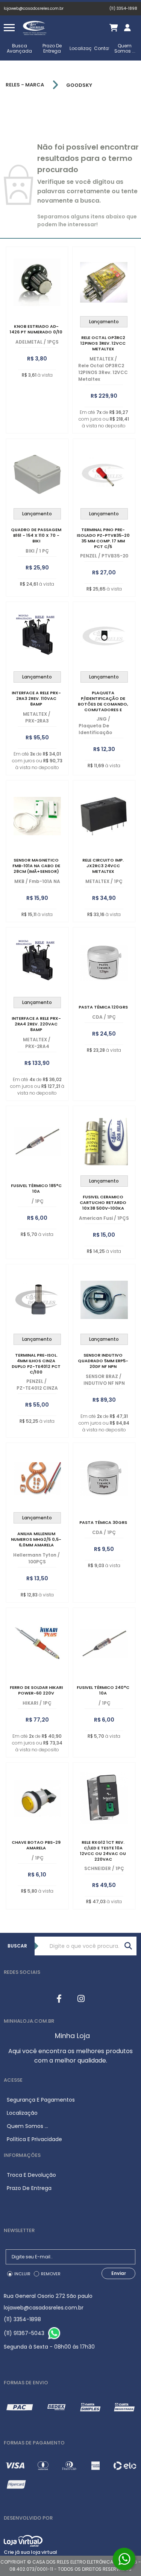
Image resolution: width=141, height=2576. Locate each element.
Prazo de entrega (52, 48)
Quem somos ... (125, 48)
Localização (84, 48)
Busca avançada (19, 48)
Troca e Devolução (31, 2175)
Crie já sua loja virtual (30, 2552)
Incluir (22, 2274)
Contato (104, 48)
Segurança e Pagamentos (41, 2100)
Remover (51, 2274)
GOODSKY (79, 85)
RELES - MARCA (25, 85)
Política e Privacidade (34, 2139)
